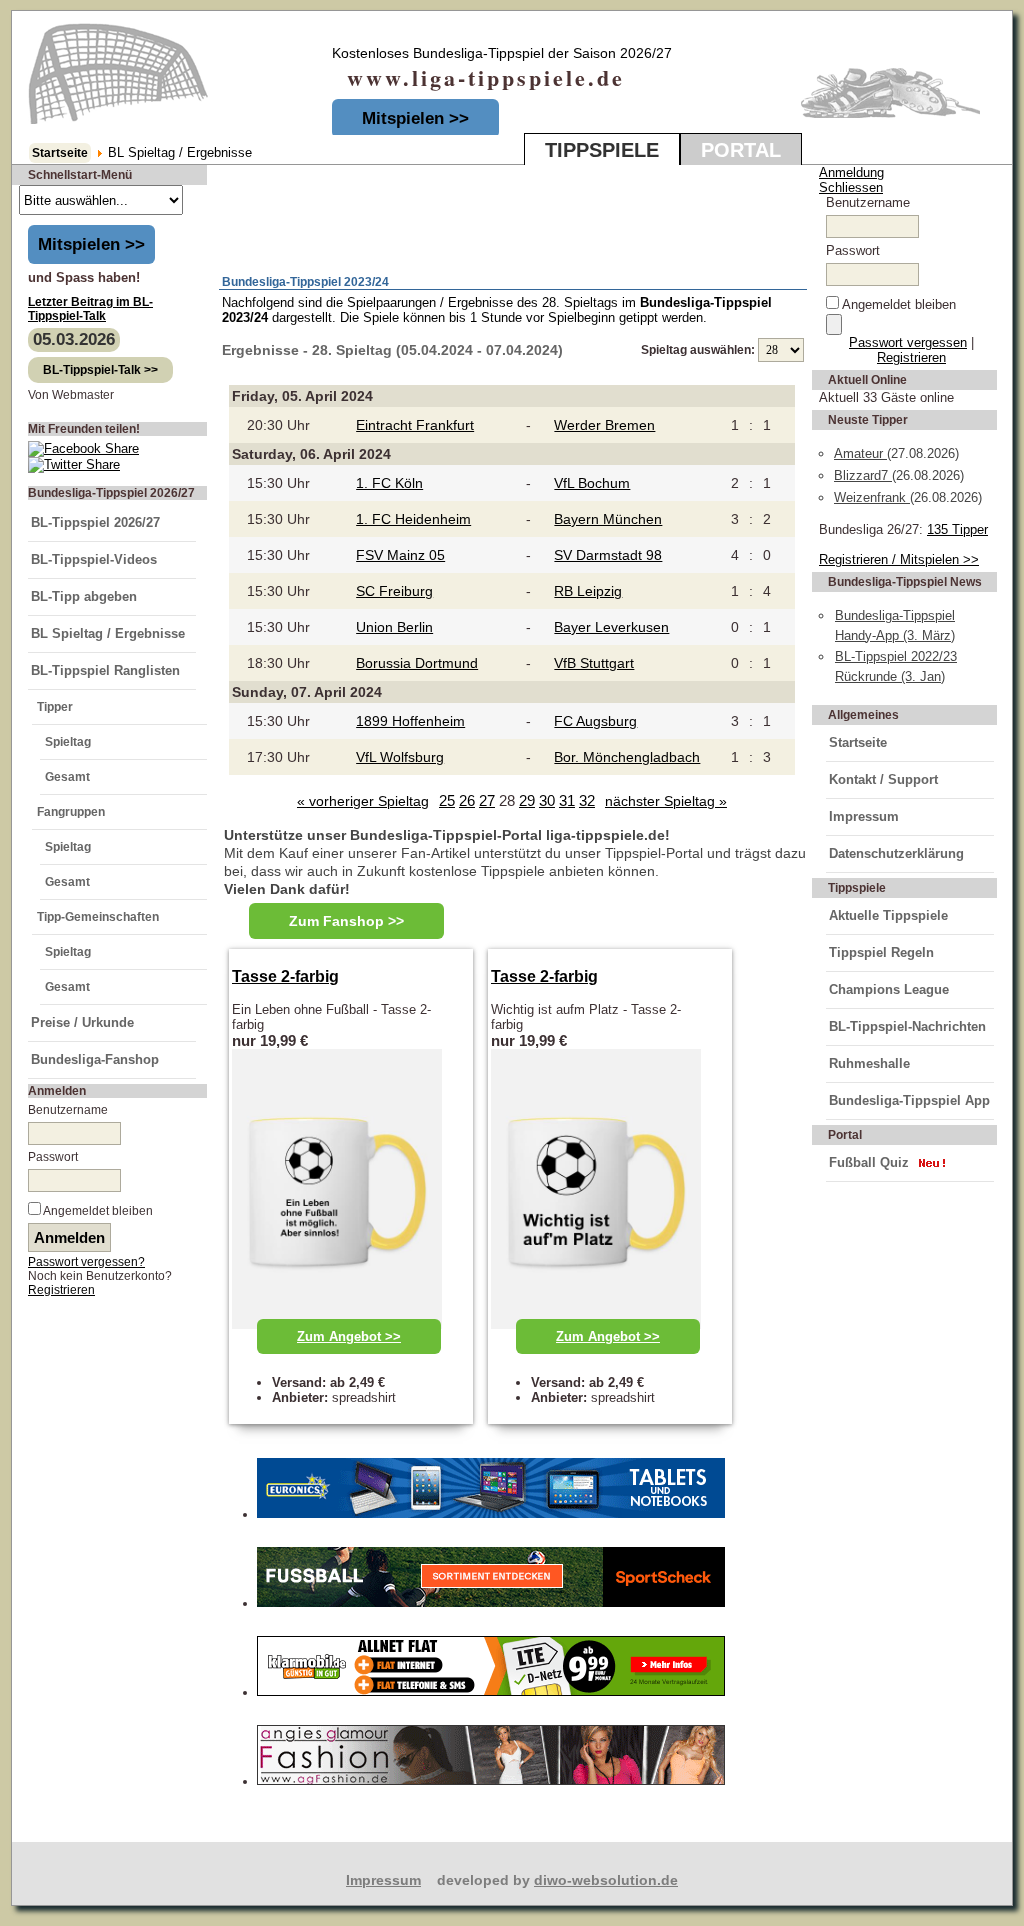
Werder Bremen (604, 425)
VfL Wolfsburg (400, 757)
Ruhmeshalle (869, 1063)
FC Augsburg (595, 721)
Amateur (860, 453)
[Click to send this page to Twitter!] (74, 464)
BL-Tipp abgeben (84, 596)
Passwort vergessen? (86, 1262)
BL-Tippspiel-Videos (94, 559)
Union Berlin (394, 627)
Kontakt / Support (883, 779)
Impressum (864, 816)
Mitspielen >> (415, 118)
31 (567, 800)
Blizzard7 (863, 475)
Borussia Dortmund (417, 663)
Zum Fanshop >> (346, 921)
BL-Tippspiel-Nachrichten (907, 1026)
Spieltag (68, 742)
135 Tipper (957, 529)
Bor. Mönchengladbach (627, 757)
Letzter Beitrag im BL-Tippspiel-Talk (90, 309)
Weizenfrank (872, 497)
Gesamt (67, 777)
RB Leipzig (588, 591)
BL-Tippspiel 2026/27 (95, 522)
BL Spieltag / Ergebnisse (108, 633)
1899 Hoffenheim (410, 721)
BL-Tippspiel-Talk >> (100, 370)
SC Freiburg (394, 591)
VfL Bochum (592, 483)
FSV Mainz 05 (400, 555)
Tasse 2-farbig (285, 976)
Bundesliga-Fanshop (95, 1059)
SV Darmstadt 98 (608, 555)
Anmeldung (851, 172)
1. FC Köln (389, 483)
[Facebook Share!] (83, 448)
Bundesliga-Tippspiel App (909, 1100)
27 (487, 800)
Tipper (55, 707)
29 (527, 800)
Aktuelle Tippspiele (888, 915)
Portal (741, 150)
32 (587, 800)
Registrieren (61, 1290)
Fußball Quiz (869, 1162)
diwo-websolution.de (606, 1880)
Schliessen (851, 187)
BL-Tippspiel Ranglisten (105, 670)
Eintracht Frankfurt (415, 425)
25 (447, 800)
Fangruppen (71, 812)
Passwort (53, 1157)
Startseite (60, 153)
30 (547, 800)
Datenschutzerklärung (896, 853)
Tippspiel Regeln (881, 952)
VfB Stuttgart (594, 663)
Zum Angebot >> (349, 1336)
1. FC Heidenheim (413, 519)
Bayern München (608, 519)
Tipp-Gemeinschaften (98, 917)
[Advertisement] (454, 221)
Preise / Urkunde (82, 1022)
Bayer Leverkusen (611, 627)
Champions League (889, 989)
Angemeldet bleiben (98, 1211)
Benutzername (68, 1110)
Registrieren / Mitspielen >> (899, 559)
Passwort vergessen (908, 342)
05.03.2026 (74, 339)
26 (467, 800)
